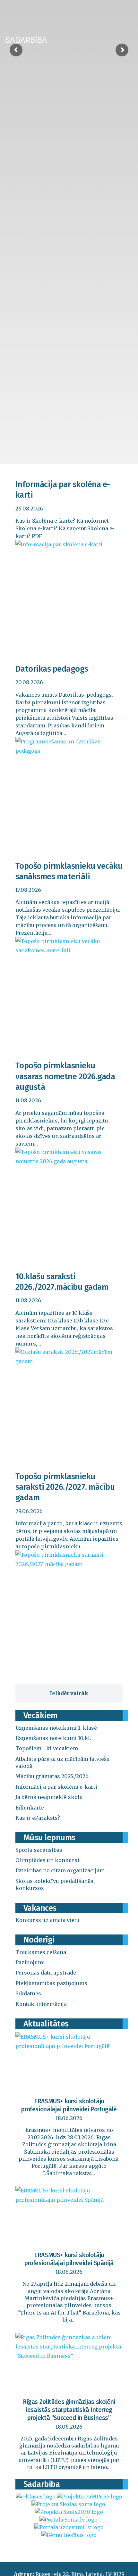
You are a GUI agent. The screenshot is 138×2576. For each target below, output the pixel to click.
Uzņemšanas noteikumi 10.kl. (53, 1738)
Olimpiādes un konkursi (47, 1860)
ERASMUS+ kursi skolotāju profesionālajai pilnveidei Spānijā (69, 2259)
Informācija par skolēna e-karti (56, 1787)
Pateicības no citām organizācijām (60, 1870)
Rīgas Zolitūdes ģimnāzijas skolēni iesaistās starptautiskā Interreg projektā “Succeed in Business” (69, 2410)
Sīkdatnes (28, 1993)
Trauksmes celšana (41, 1952)
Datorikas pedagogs (52, 669)
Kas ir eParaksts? (38, 1818)
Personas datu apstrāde (46, 1973)
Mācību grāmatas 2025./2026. (53, 1776)
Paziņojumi (30, 1962)
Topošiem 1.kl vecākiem (47, 1748)
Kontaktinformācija (41, 2004)
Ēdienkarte (30, 1808)
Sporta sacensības (39, 1850)
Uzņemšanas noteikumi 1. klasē (56, 1728)
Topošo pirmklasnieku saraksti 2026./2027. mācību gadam (65, 1487)
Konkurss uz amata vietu (47, 1920)
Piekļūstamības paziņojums (51, 1983)
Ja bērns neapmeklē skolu (49, 1797)
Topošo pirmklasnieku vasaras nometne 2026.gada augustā (65, 1076)
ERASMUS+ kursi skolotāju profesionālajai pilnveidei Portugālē (69, 2105)
